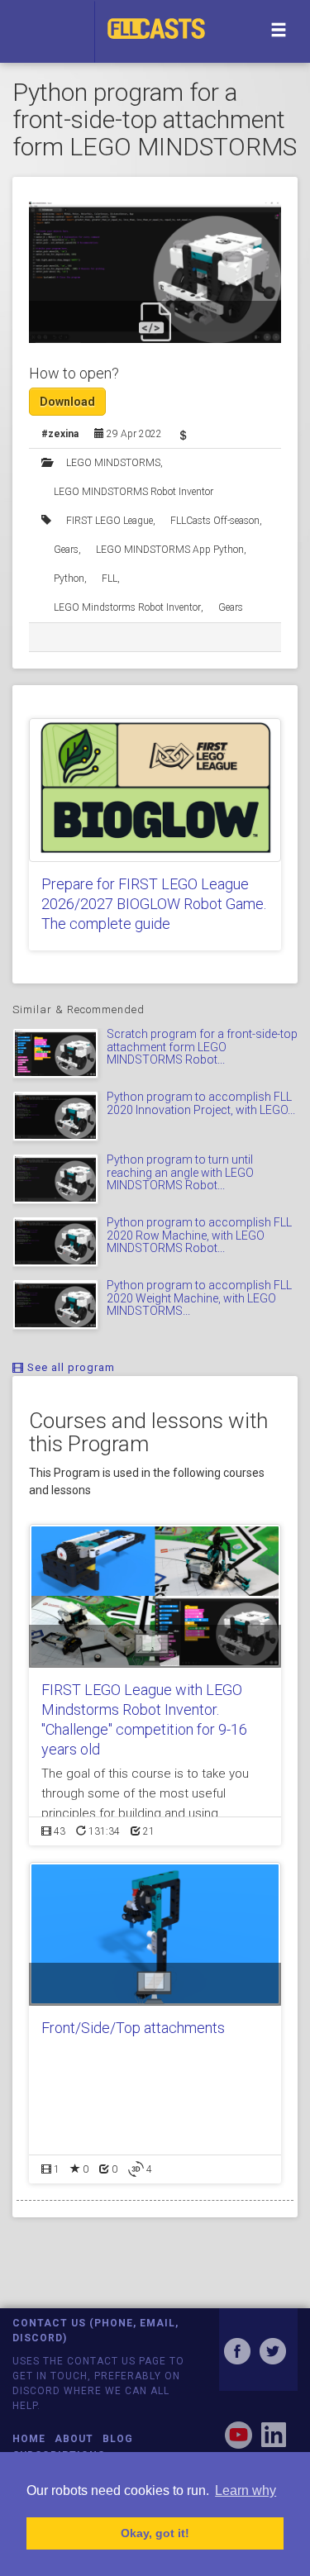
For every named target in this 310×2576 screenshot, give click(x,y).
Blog (118, 2439)
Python (69, 579)
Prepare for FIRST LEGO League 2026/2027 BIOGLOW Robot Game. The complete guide (154, 904)
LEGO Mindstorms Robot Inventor (127, 607)
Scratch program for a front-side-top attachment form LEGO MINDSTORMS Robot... (202, 1047)
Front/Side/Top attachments (133, 2028)
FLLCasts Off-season (215, 521)
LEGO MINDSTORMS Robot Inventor (134, 492)
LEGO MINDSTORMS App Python (170, 550)
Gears (66, 550)
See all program (69, 1367)
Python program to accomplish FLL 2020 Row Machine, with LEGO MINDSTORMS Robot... (199, 1235)
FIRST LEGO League (110, 521)
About (74, 2439)
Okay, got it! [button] (155, 2533)
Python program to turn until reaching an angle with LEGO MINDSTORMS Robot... (180, 1172)
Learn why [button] (246, 2490)
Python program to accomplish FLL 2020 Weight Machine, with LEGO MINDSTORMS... (199, 1298)
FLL (110, 579)
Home (29, 2439)
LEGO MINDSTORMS (113, 463)
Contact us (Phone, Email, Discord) (95, 2330)
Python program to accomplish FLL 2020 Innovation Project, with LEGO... (201, 1103)
